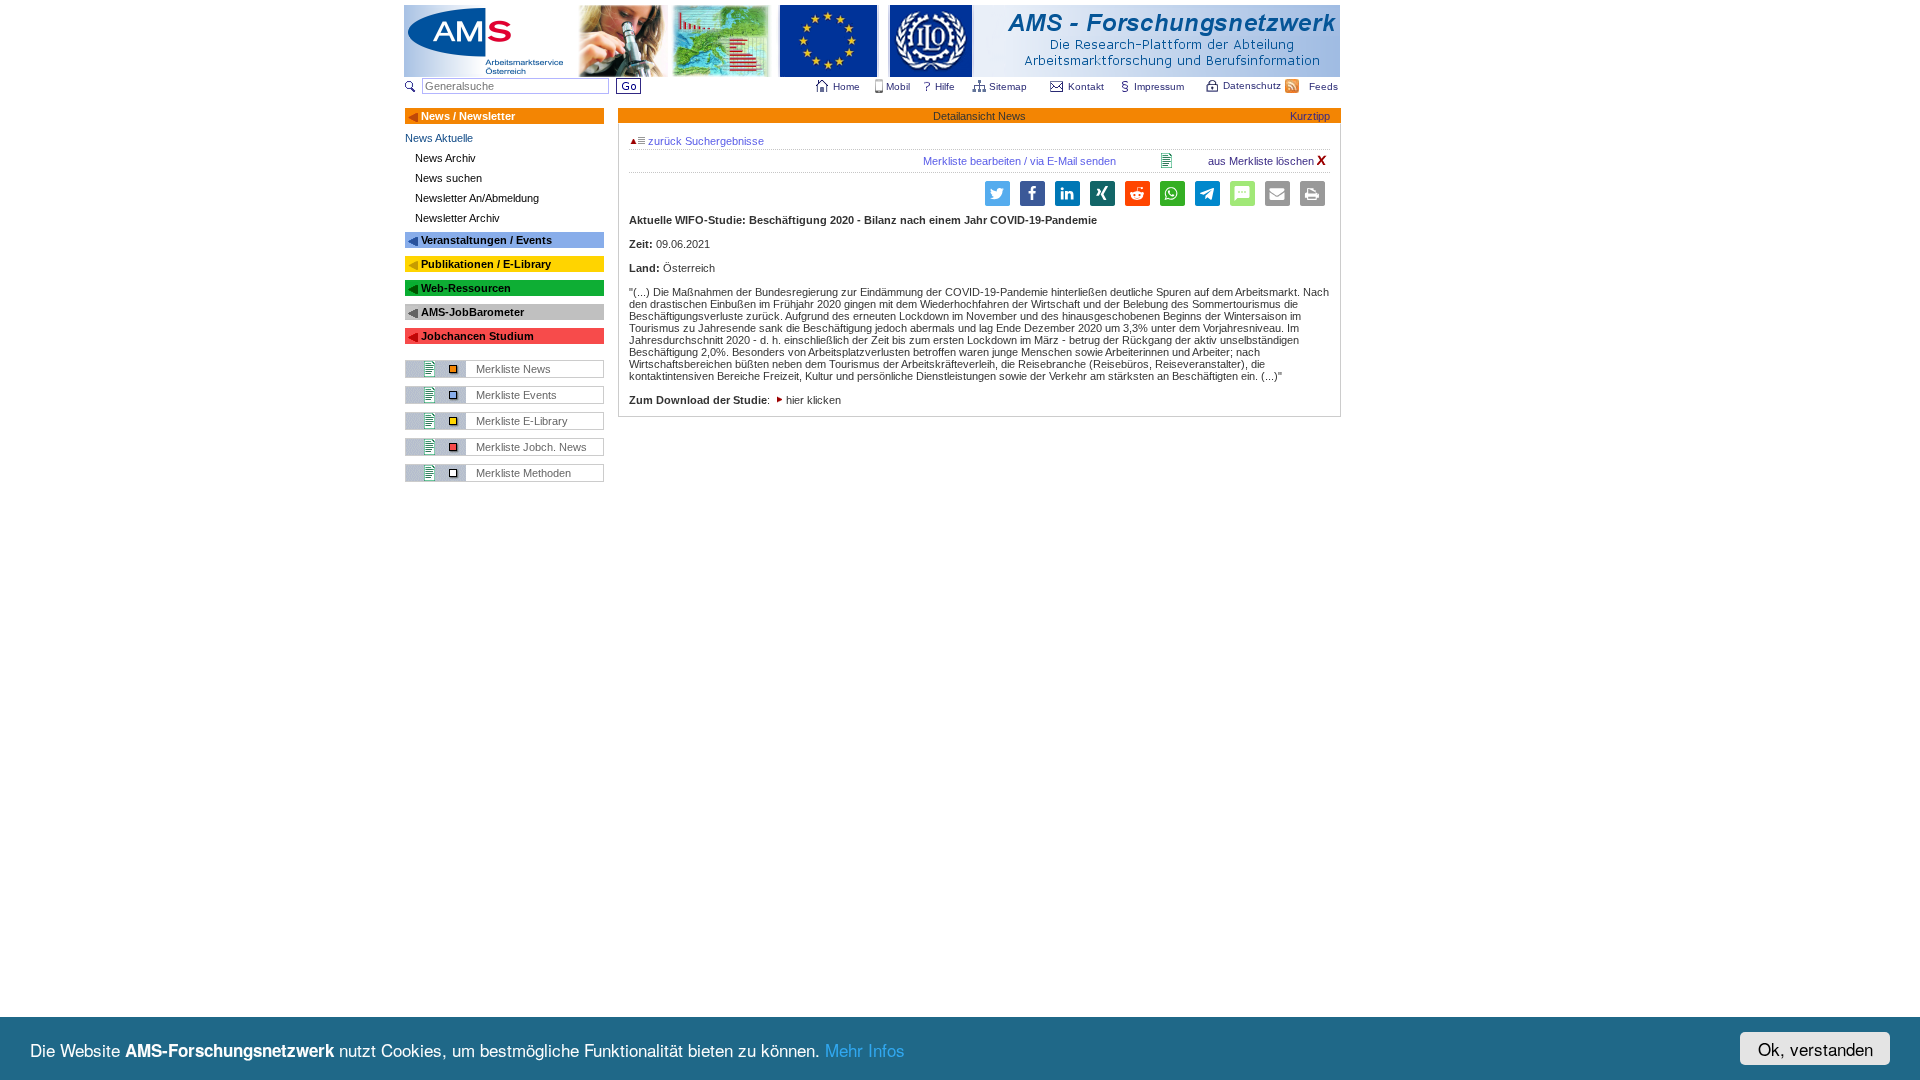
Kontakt (1086, 86)
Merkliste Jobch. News (531, 447)
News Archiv (445, 158)
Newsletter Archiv (457, 218)
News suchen (448, 178)
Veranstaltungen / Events (486, 240)
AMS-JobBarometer (472, 312)
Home (846, 86)
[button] (997, 193)
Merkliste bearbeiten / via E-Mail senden (1019, 161)
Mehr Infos (865, 1049)
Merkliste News (513, 369)
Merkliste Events (516, 395)
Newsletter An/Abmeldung (477, 198)
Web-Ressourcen (466, 288)
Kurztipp (1310, 116)
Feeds (1323, 86)
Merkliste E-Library (522, 421)
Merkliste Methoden (523, 473)
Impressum (1159, 86)
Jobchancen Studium (477, 336)
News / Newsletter (468, 116)
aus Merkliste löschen (1262, 161)
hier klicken (813, 400)
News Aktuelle (439, 138)
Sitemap (1008, 86)
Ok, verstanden (1815, 1048)
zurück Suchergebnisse (704, 141)
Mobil (898, 86)
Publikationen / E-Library (486, 264)
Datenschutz (1252, 85)
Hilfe (945, 86)
